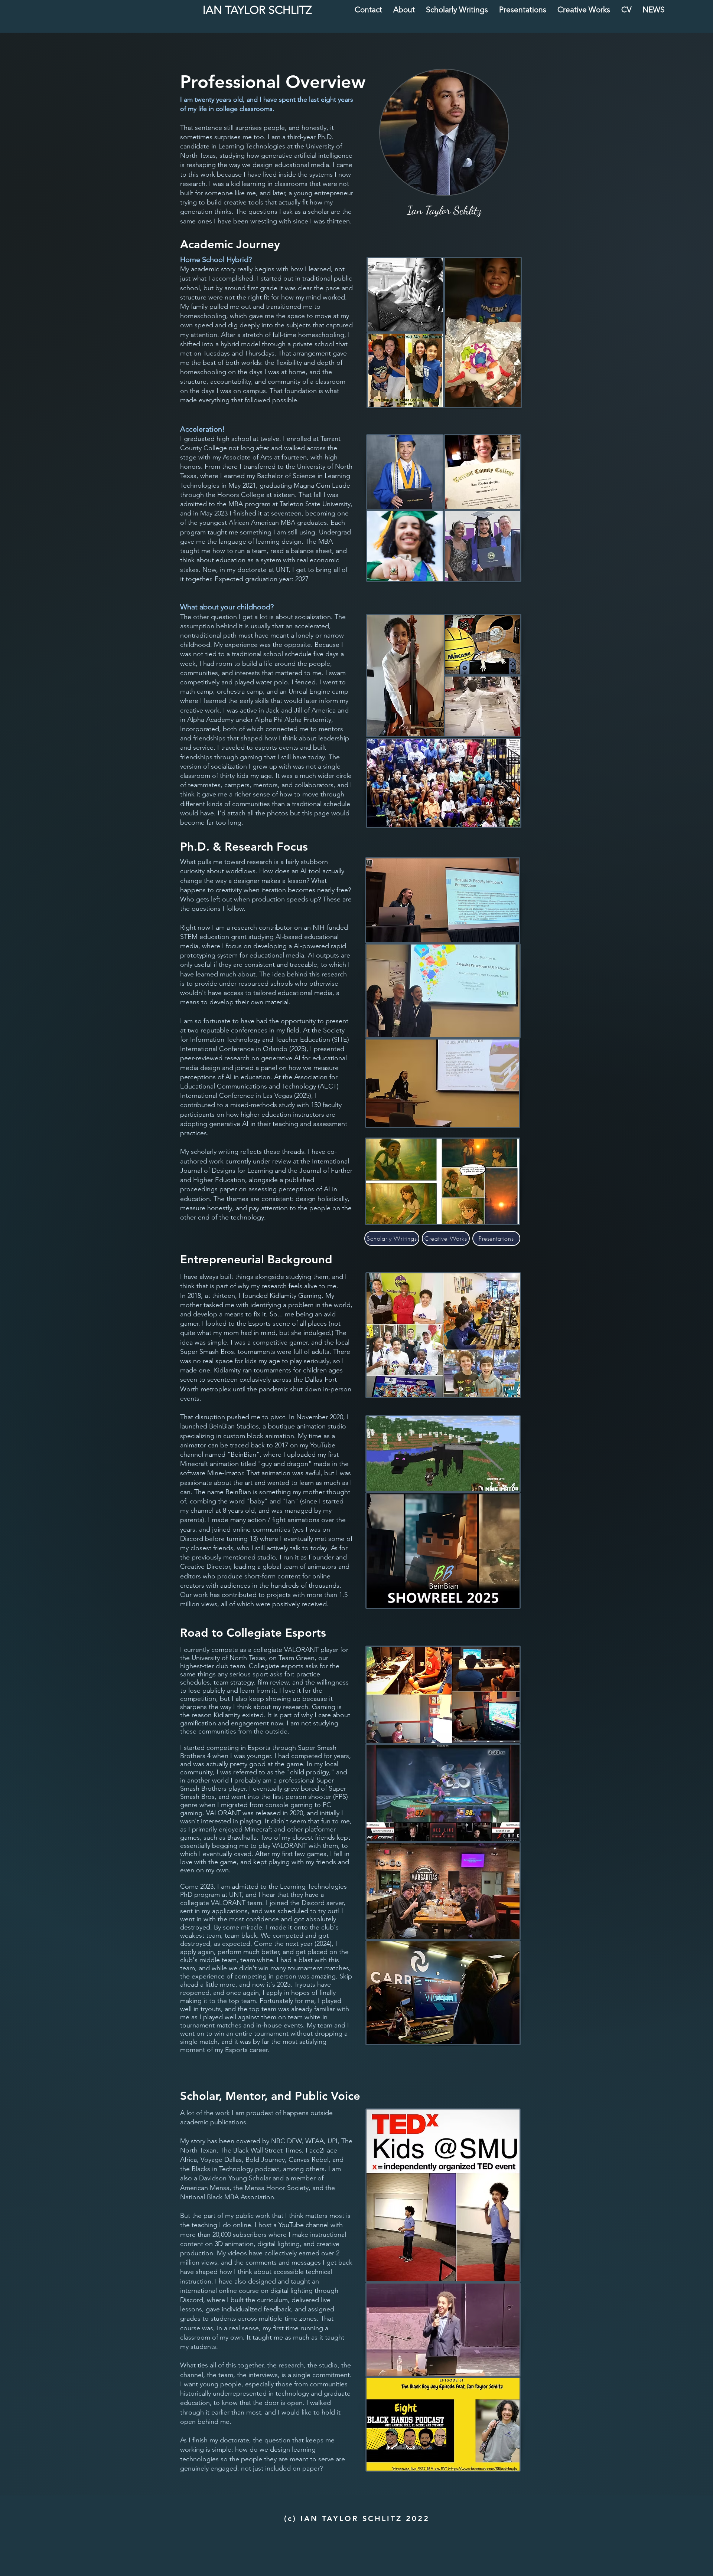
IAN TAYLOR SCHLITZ (257, 10)
